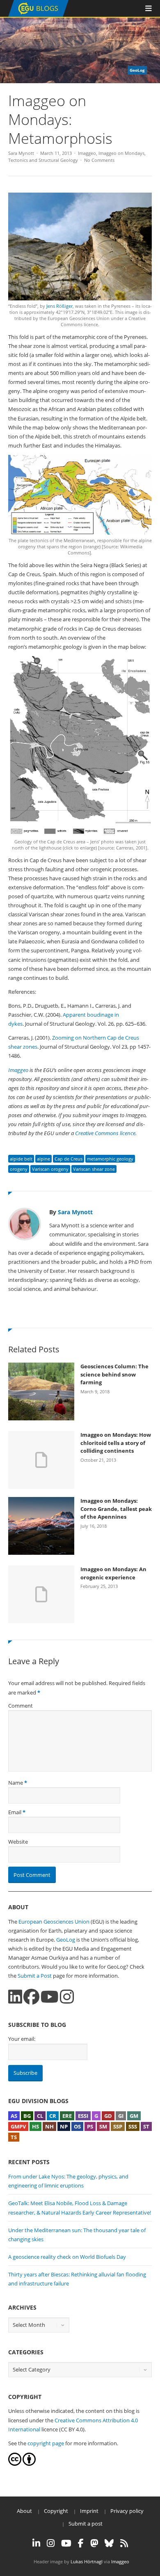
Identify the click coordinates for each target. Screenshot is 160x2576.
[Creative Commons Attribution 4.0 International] (15, 2464)
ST (146, 2126)
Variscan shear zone (94, 1169)
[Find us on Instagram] (67, 1997)
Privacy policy (127, 2511)
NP (64, 2126)
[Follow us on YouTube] (50, 1997)
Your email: (22, 2039)
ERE (67, 2116)
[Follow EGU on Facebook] (81, 2543)
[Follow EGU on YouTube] (66, 2543)
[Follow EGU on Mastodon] (94, 2543)
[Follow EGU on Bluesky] (109, 2543)
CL (40, 2116)
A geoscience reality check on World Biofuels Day (67, 2257)
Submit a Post (35, 1976)
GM (134, 2116)
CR (53, 2116)
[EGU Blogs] (38, 15)
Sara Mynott (21, 153)
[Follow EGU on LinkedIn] (36, 2543)
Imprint (89, 2511)
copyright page (46, 2443)
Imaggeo (87, 153)
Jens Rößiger (59, 306)
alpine (43, 1159)
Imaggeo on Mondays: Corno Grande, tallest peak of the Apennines (116, 1509)
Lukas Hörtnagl (87, 2561)
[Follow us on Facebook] (31, 1997)
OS (77, 2126)
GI (121, 2116)
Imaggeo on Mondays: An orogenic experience (113, 1573)
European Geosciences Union (54, 1922)
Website (18, 1842)
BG (27, 2116)
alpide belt (21, 1159)
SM (103, 2126)
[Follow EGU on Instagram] (51, 2543)
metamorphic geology (110, 1159)
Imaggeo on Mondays (121, 153)
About (24, 2511)
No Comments (99, 160)
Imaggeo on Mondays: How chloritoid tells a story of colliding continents (116, 1443)
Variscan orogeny (50, 1169)
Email (15, 1812)
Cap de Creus (69, 1159)
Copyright (56, 2511)
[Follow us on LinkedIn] (15, 1997)
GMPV (18, 2126)
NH (49, 2126)
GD (108, 2116)
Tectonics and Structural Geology (43, 160)
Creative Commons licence (105, 1133)
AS (14, 2116)
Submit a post (86, 2524)
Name (16, 1783)
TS (14, 2137)
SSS (133, 2126)
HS (35, 2126)
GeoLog (66, 1940)
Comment (21, 1706)
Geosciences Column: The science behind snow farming (114, 1374)
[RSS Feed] (124, 2543)
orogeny (19, 1169)
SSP (118, 2126)
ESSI (83, 2116)
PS (90, 2126)
